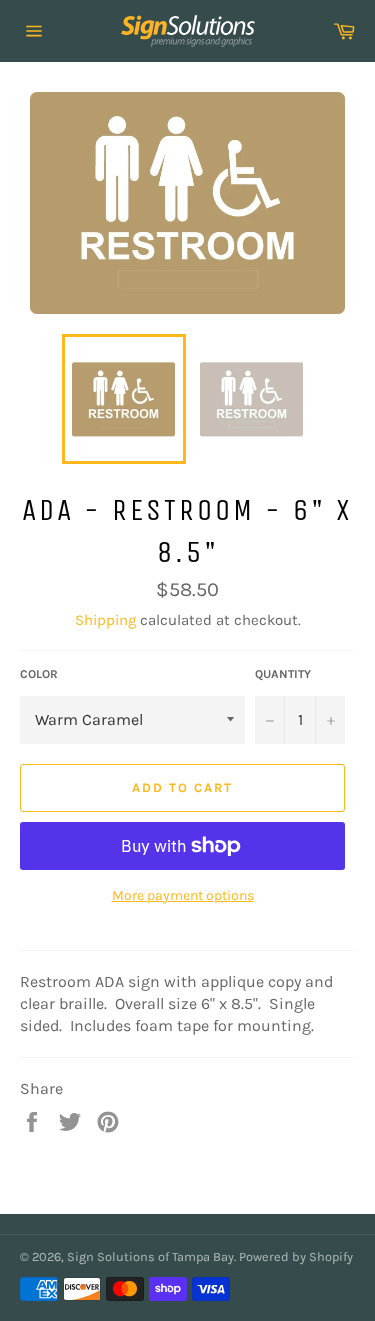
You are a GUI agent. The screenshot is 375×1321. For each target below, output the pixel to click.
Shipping (105, 620)
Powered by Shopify (296, 1256)
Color (39, 674)
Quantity (283, 674)
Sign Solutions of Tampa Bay (150, 1256)
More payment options (183, 895)
